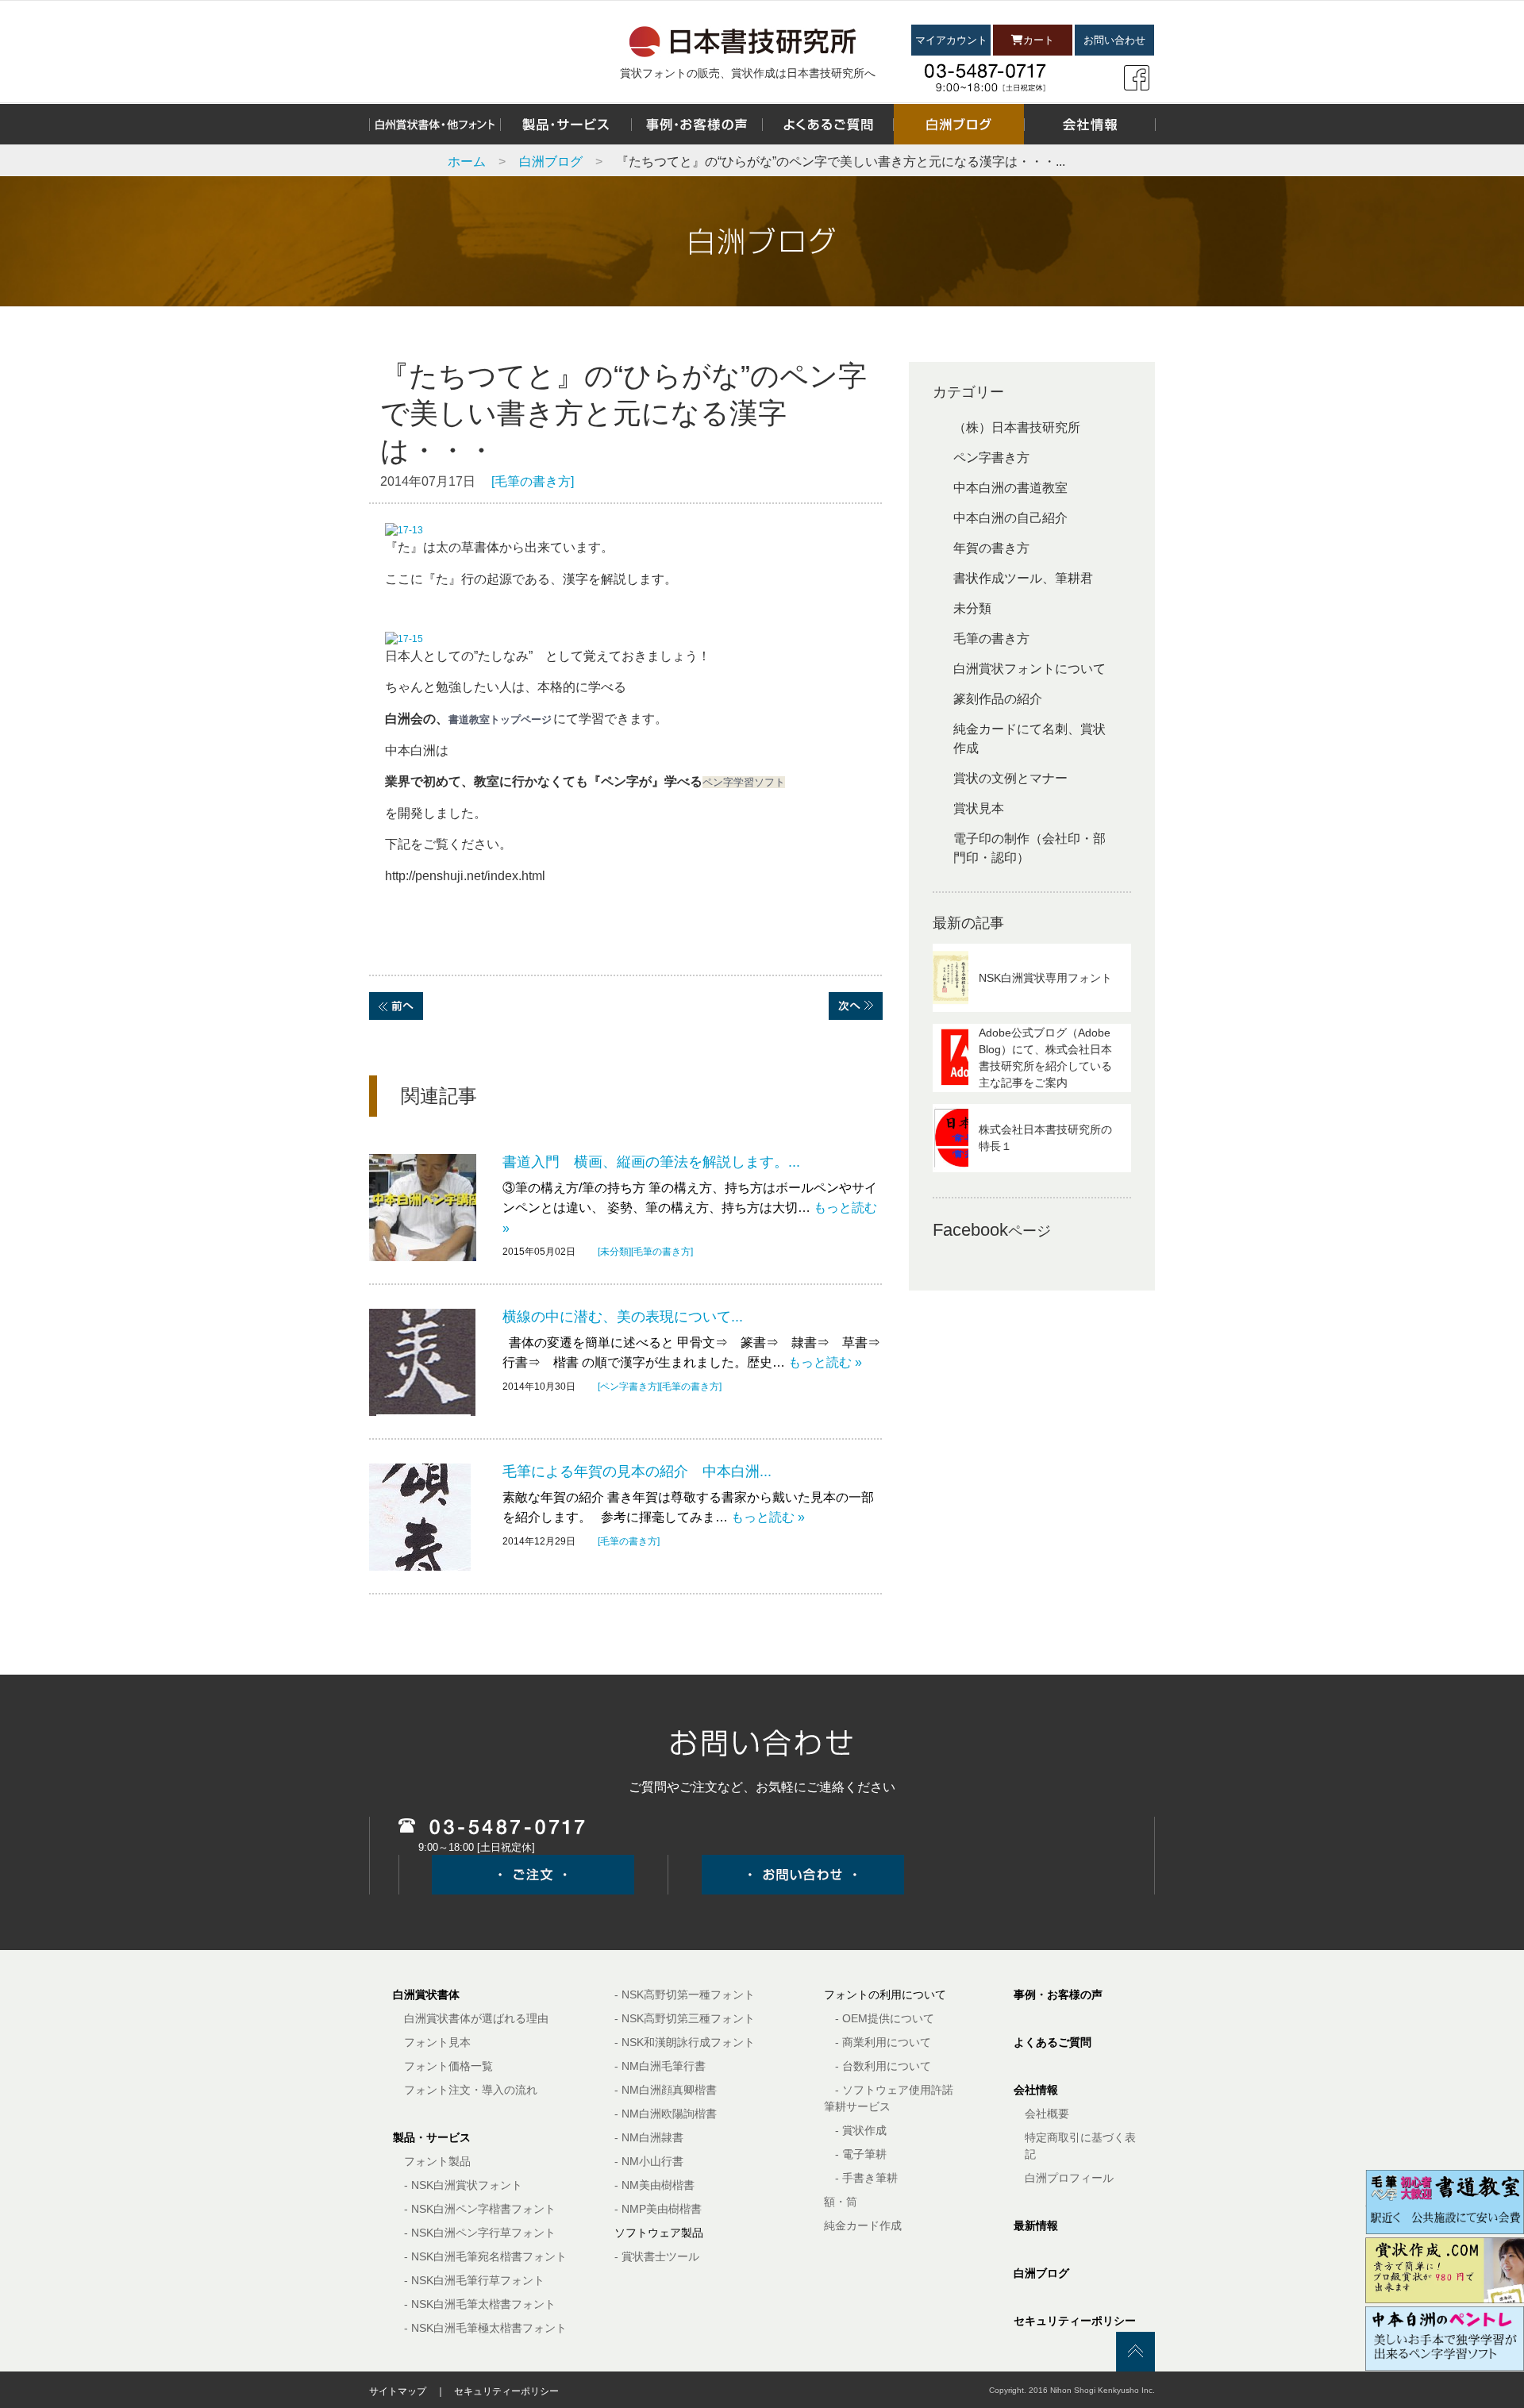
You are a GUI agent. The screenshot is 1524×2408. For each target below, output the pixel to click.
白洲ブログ (551, 162)
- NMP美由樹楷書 (658, 2209)
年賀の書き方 (991, 548)
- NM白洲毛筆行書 (660, 2066)
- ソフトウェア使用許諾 (894, 2090)
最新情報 (1036, 2225)
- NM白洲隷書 (649, 2137)
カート (1039, 40)
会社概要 (1047, 2114)
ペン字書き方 (991, 458)
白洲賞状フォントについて (1029, 669)
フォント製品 (437, 2161)
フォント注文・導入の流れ (471, 2090)
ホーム (467, 162)
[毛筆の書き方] (533, 481)
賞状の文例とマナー (1010, 778)
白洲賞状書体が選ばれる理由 (476, 2018)
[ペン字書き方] (629, 1387)
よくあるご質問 (1053, 2042)
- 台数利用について (883, 2066)
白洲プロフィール (1069, 2178)
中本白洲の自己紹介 (1010, 518)
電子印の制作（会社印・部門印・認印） (1029, 848)
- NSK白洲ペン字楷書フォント (480, 2209)
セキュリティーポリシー (1075, 2321)
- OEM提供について (885, 2018)
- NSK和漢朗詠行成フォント (685, 2042)
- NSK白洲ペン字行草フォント (480, 2233)
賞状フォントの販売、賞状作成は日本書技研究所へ (748, 73)
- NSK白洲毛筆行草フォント (474, 2280)
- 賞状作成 (861, 2130)
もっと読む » (825, 1362)
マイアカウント (951, 40)
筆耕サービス (857, 2106)
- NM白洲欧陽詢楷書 (666, 2114)
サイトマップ (398, 2391)
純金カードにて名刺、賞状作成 (1029, 739)
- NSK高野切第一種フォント (685, 1994)
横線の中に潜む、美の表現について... (623, 1317)
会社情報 (1036, 2090)
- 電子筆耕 (861, 2154)
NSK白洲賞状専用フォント (1045, 978)
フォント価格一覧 (448, 2066)
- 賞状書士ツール (657, 2256)
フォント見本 (437, 2042)
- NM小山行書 (649, 2161)
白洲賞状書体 (426, 1994)
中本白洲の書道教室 (1010, 488)
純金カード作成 (863, 2225)
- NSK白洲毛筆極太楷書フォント (485, 2328)
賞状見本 (979, 808)
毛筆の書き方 (991, 639)
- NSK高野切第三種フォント (685, 2018)
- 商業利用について (883, 2042)
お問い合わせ (1114, 40)
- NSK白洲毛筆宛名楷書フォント (485, 2256)
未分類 (972, 608)
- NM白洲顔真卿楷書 (666, 2090)
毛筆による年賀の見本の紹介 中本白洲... (637, 1471)
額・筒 (841, 2202)
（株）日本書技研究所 (1017, 427)
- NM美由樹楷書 (654, 2185)
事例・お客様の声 (1058, 1994)
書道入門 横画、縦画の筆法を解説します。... (651, 1162)
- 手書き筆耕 (866, 2178)
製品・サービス (432, 2137)
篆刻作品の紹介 (998, 699)
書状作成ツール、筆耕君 (1023, 578)
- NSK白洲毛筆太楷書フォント (480, 2304)
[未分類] (614, 1252)
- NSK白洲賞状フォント (463, 2185)
